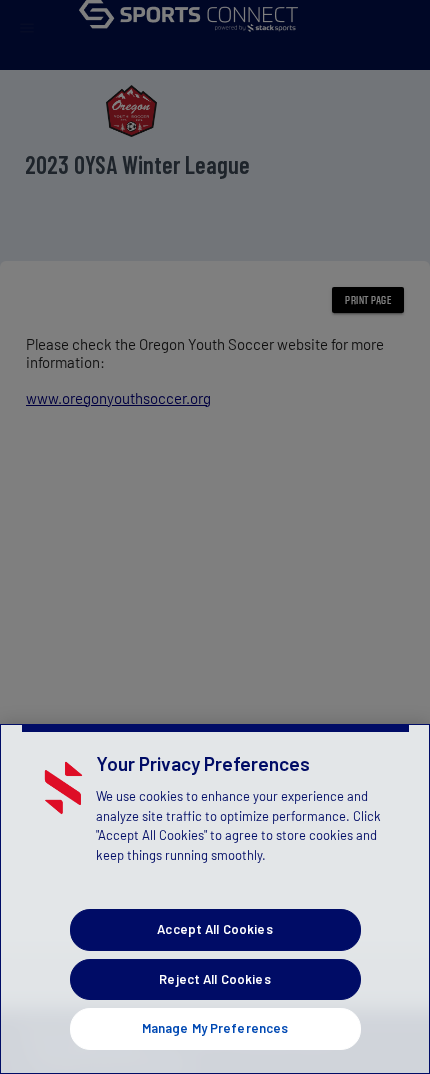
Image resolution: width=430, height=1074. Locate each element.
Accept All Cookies (214, 929)
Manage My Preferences (215, 1028)
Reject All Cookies (214, 979)
